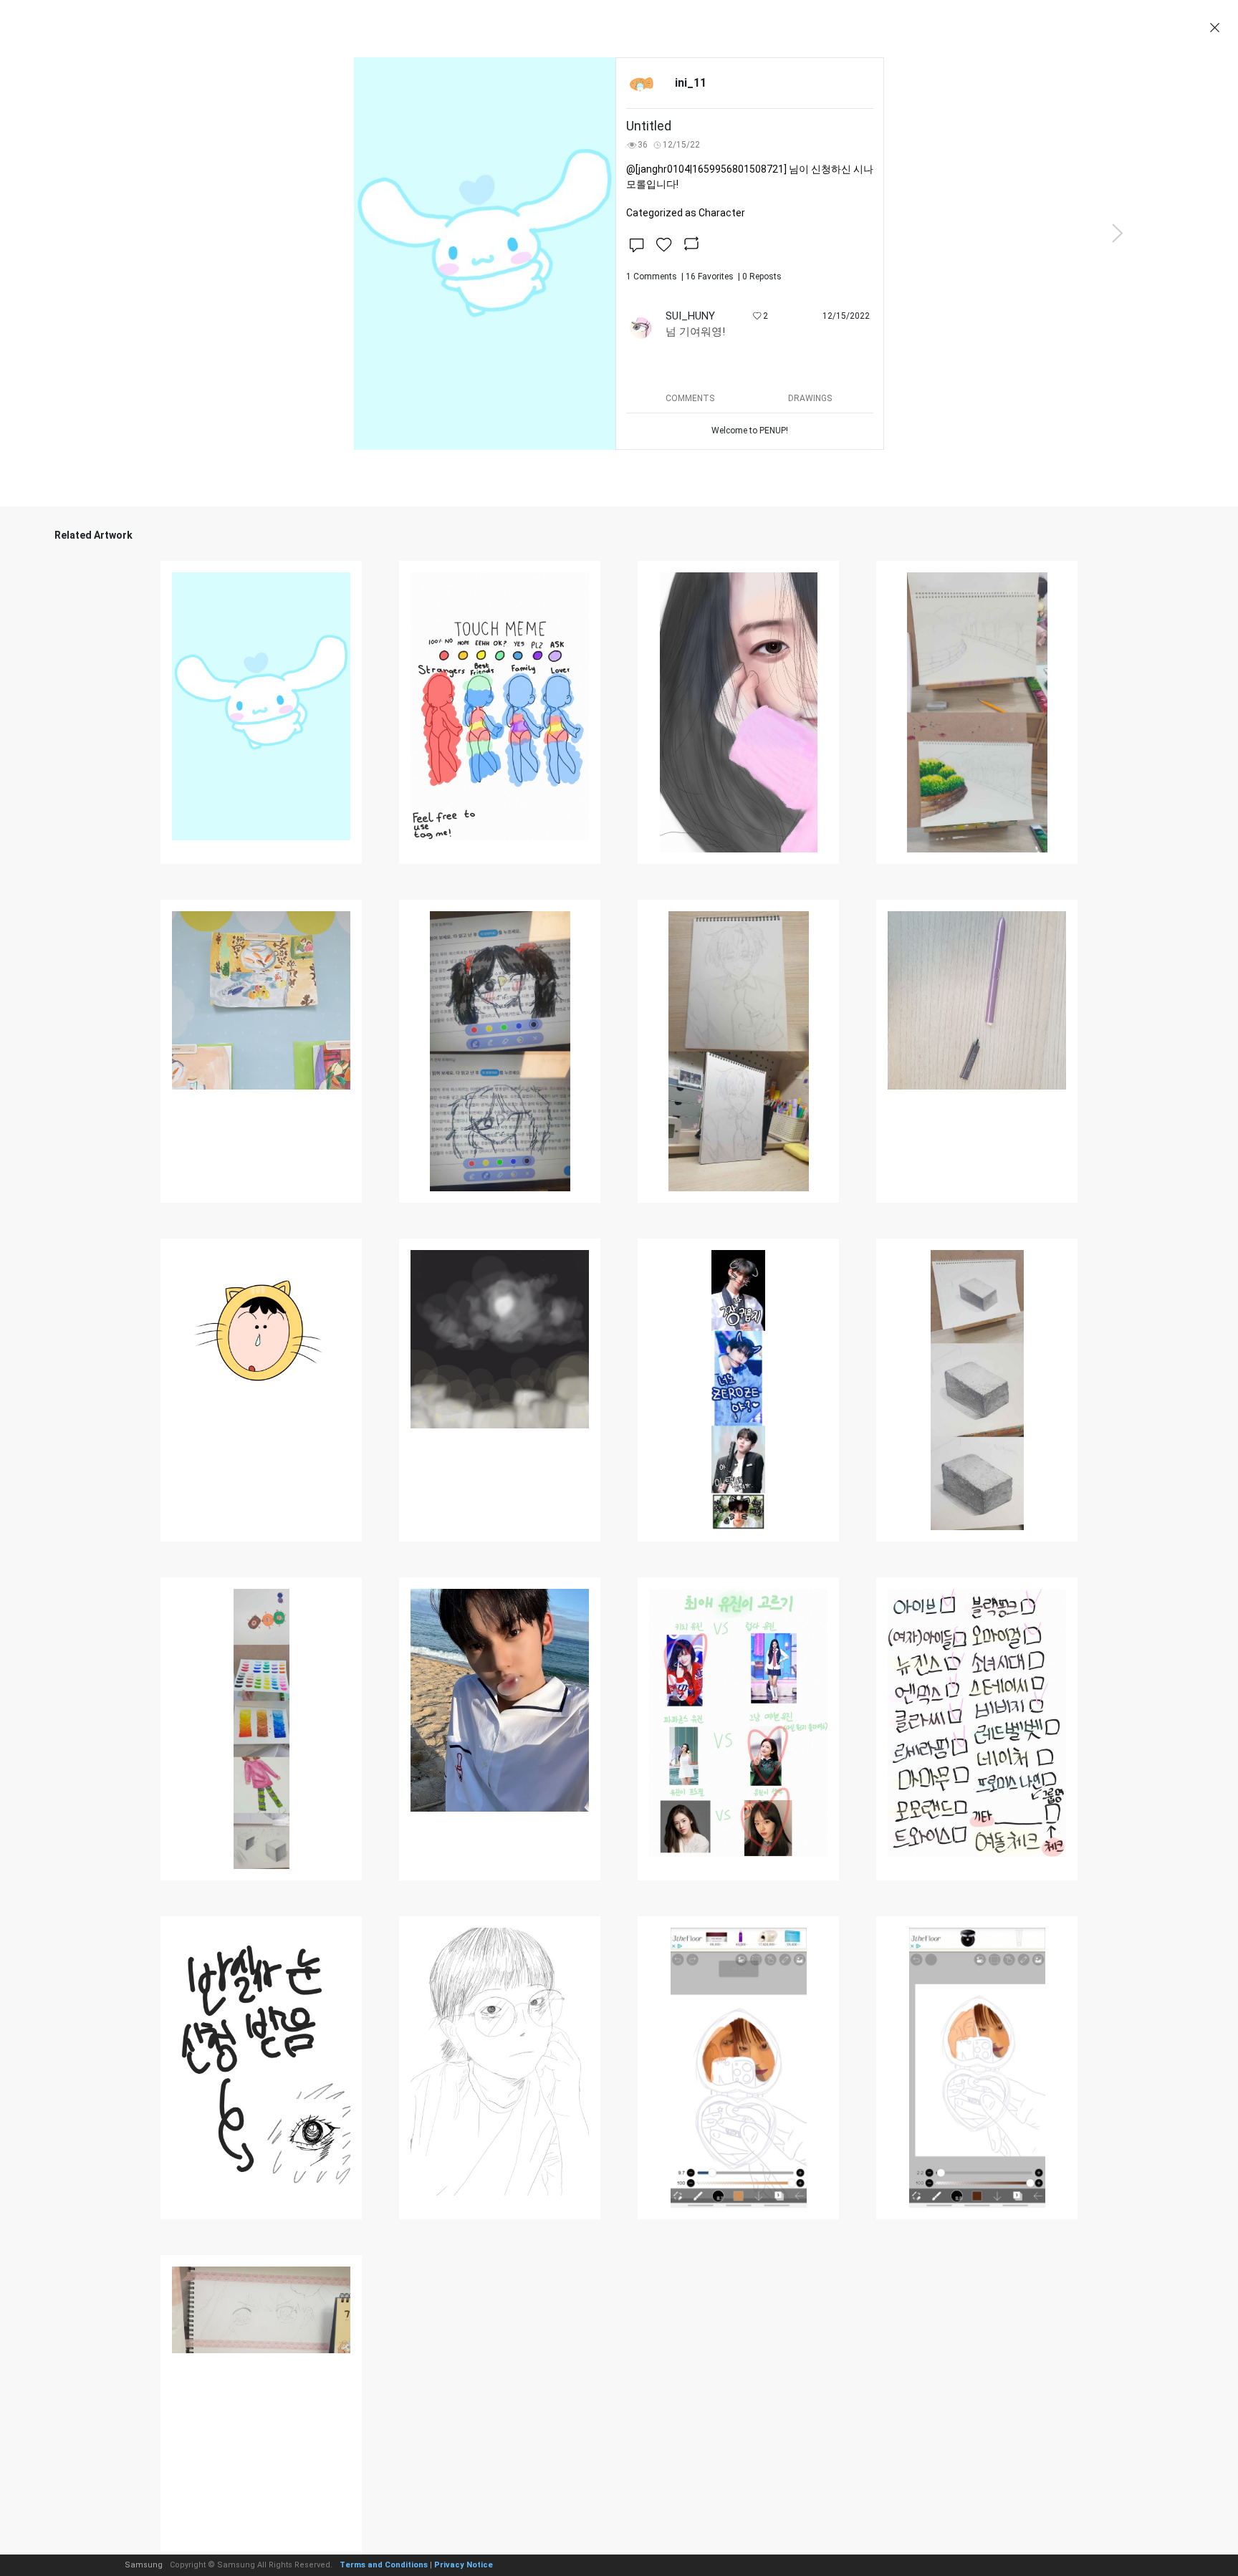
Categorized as (686, 213)
